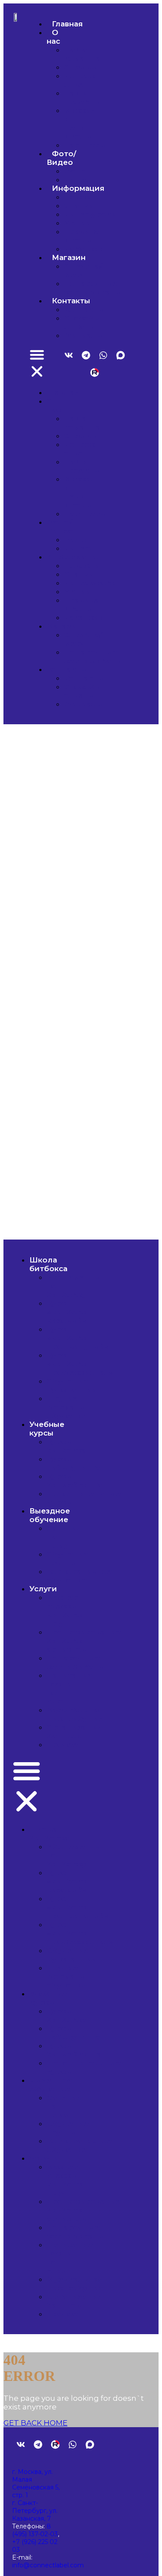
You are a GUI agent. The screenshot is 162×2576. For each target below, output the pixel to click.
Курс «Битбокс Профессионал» (80, 1364)
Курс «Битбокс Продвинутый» (78, 1338)
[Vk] (69, 355)
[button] (37, 364)
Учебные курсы (47, 1429)
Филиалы (84, 335)
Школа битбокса (48, 1264)
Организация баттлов (74, 1731)
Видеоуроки (90, 214)
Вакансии (84, 249)
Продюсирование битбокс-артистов (84, 1641)
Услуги (43, 1589)
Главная (67, 24)
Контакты (71, 301)
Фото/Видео (61, 158)
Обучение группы (68, 1558)
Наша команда (82, 54)
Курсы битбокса (67, 1446)
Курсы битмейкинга (74, 1481)
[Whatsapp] (103, 355)
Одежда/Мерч (83, 270)
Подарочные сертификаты (93, 288)
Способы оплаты (83, 322)
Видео (78, 180)
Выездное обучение (50, 1515)
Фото (75, 171)
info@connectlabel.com (48, 2565)
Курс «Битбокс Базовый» (67, 1312)
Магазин (69, 257)
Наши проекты (82, 97)
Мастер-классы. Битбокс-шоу (66, 1610)
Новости (82, 197)
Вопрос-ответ (81, 80)
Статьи (79, 206)
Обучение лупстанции (72, 1385)
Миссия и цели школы (80, 123)
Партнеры (85, 145)
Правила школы (82, 236)
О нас (53, 37)
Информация (78, 188)
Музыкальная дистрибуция (75, 1714)
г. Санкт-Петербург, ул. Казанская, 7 (35, 2511)
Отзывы (81, 67)
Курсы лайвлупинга (73, 1463)
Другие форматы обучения (67, 1407)
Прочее (62, 1744)
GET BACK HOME (35, 2423)
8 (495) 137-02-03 (35, 2530)
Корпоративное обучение (79, 1576)
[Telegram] (86, 355)
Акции (77, 223)
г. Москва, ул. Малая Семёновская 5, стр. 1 (36, 2483)
